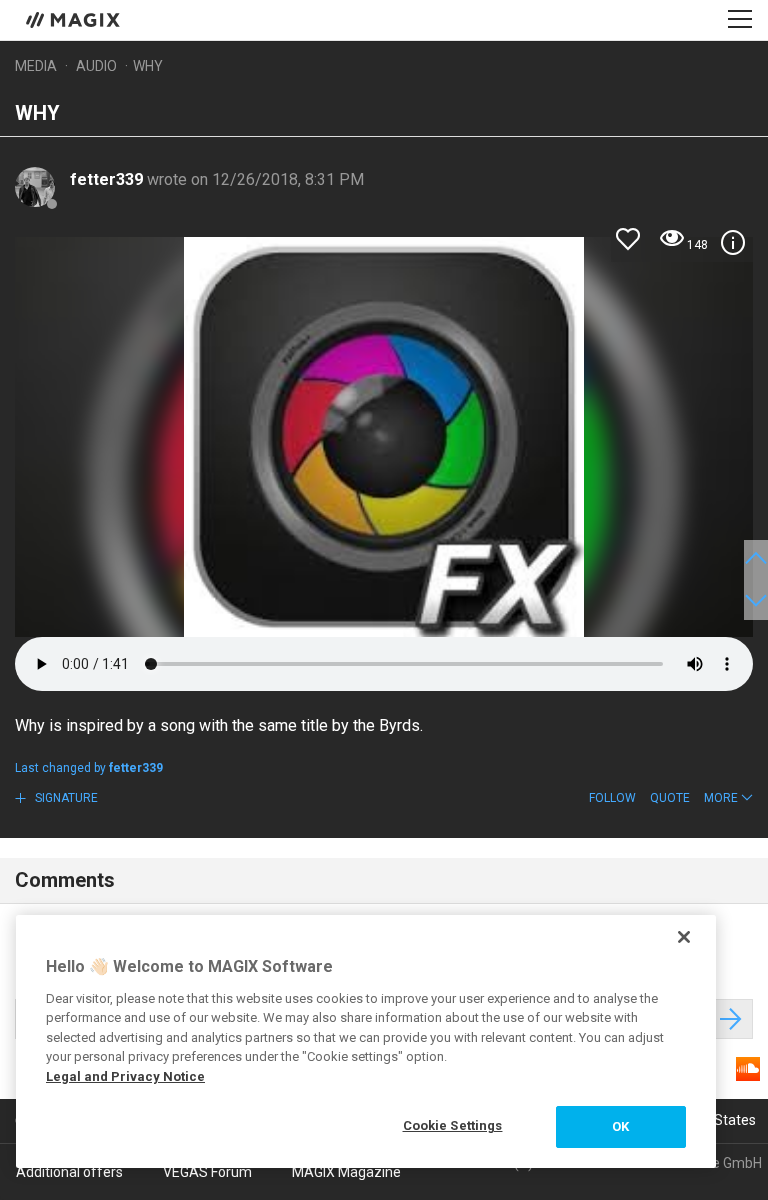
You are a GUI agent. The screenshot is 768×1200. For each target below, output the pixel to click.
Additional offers (69, 1172)
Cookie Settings (453, 1125)
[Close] (684, 937)
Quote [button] (670, 798)
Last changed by (89, 768)
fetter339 (108, 179)
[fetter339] (35, 187)
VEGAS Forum (207, 1172)
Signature (65, 798)
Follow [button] (612, 798)
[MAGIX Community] (74, 19)
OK (620, 1126)
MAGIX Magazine (346, 1172)
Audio (96, 66)
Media (36, 66)
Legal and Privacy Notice (125, 1076)
